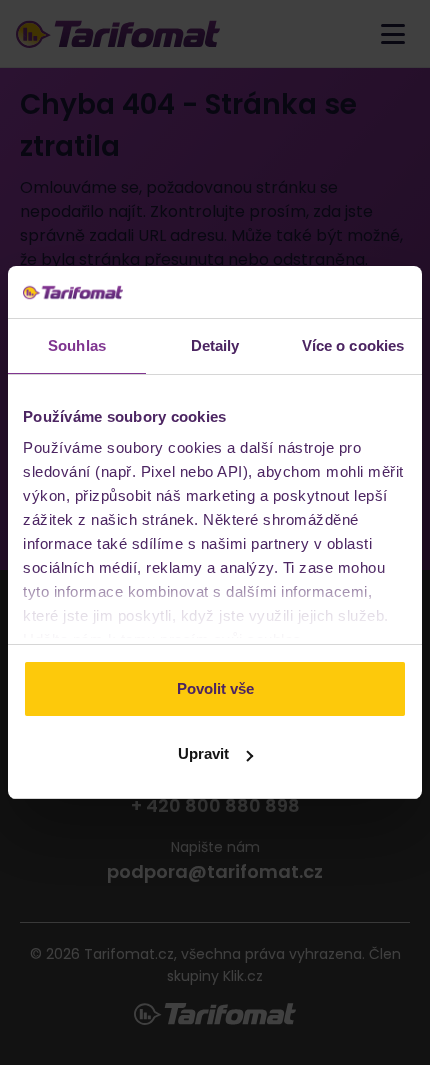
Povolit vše (215, 688)
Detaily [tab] (215, 345)
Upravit (203, 753)
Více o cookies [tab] (353, 345)
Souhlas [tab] (77, 345)
